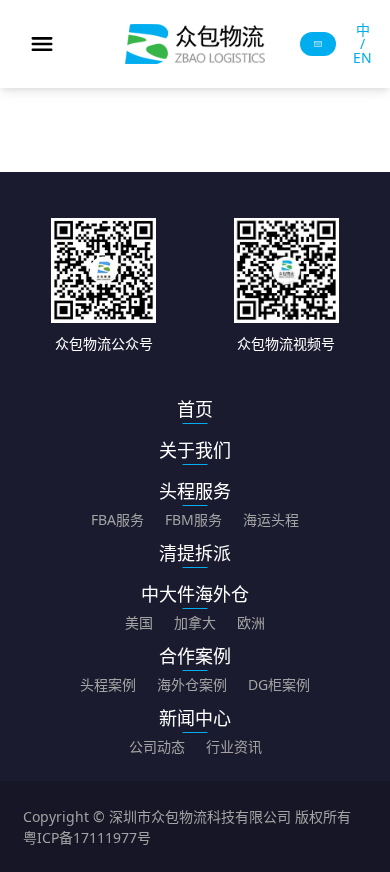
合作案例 (195, 656)
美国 (139, 622)
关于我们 (195, 450)
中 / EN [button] (362, 44)
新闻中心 (195, 718)
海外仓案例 (192, 684)
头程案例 (108, 684)
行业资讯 (234, 746)
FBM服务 (193, 519)
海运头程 (271, 519)
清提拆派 (195, 553)
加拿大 (195, 622)
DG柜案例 (279, 684)
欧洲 (251, 622)
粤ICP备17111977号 (87, 837)
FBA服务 (117, 519)
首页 (195, 409)
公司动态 (157, 746)
